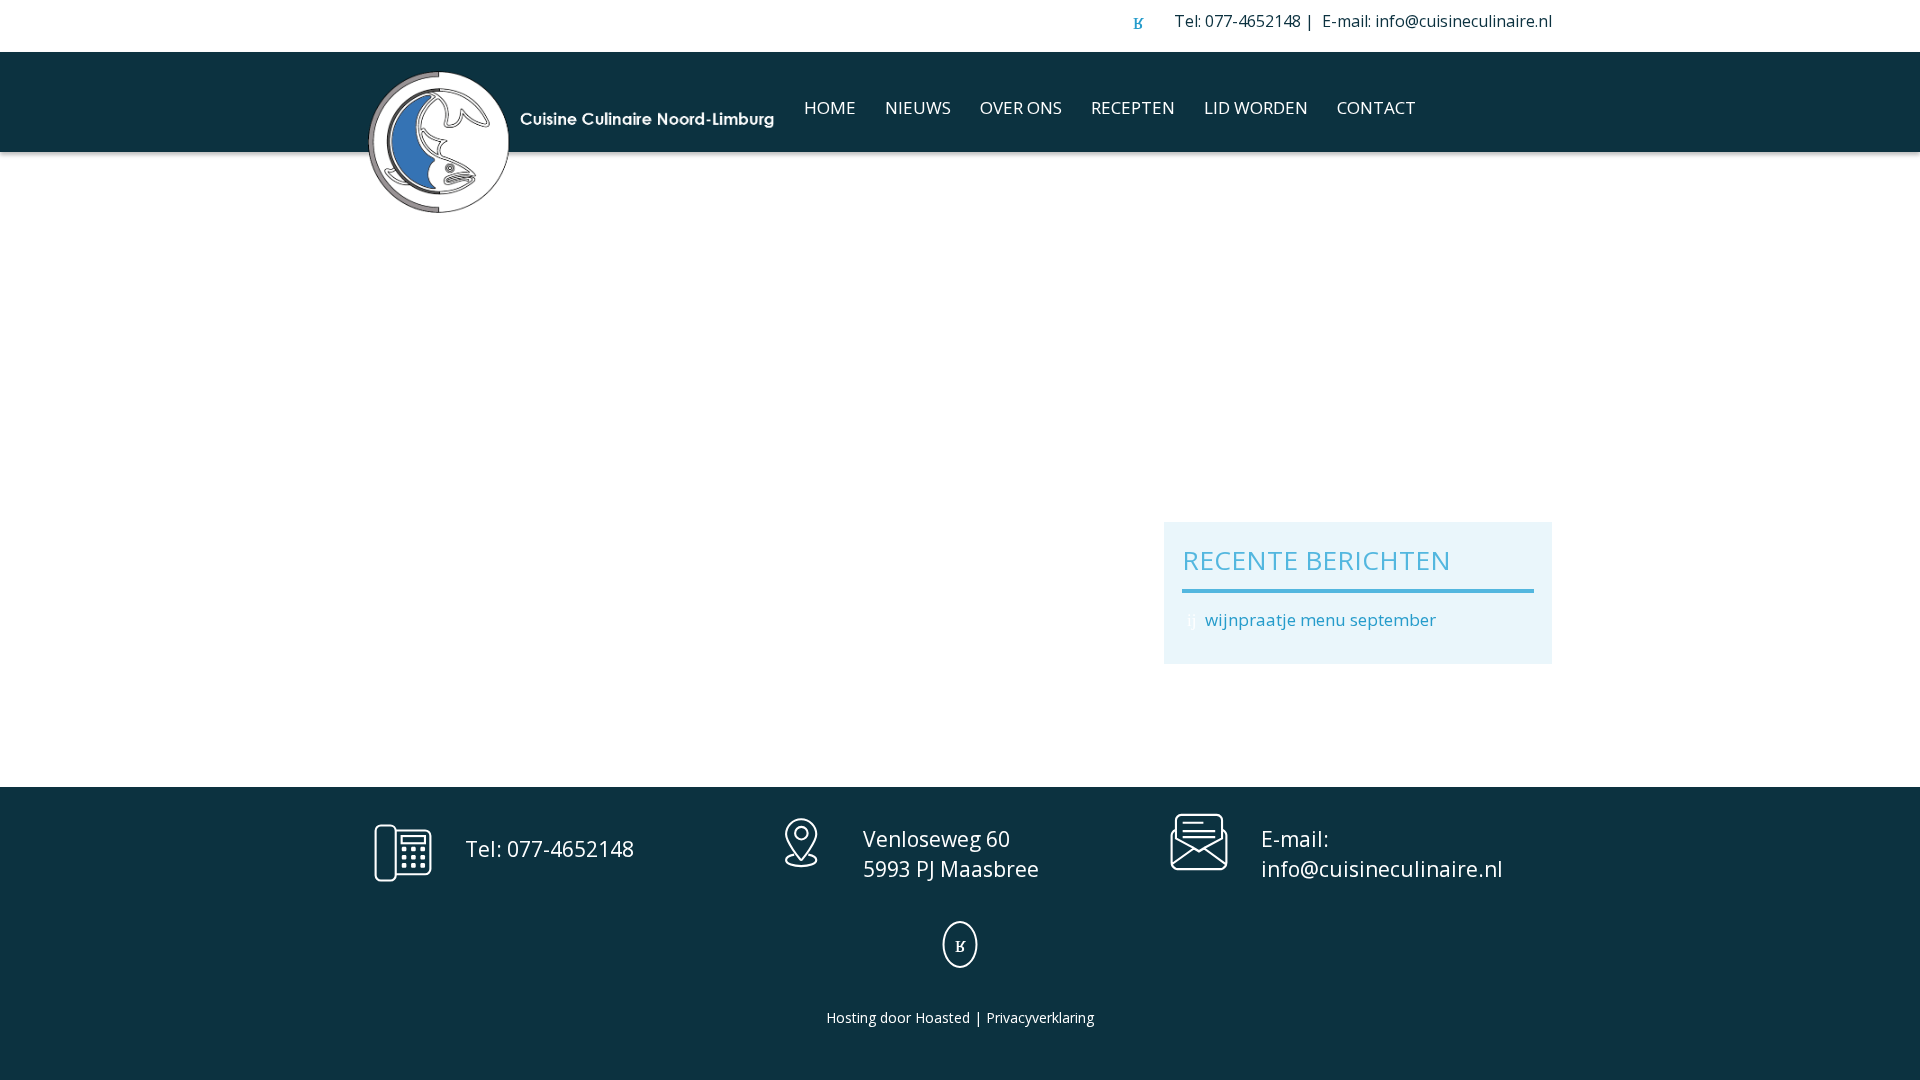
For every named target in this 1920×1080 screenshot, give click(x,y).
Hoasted (942, 1017)
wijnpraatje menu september (1320, 619)
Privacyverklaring (1040, 1017)
